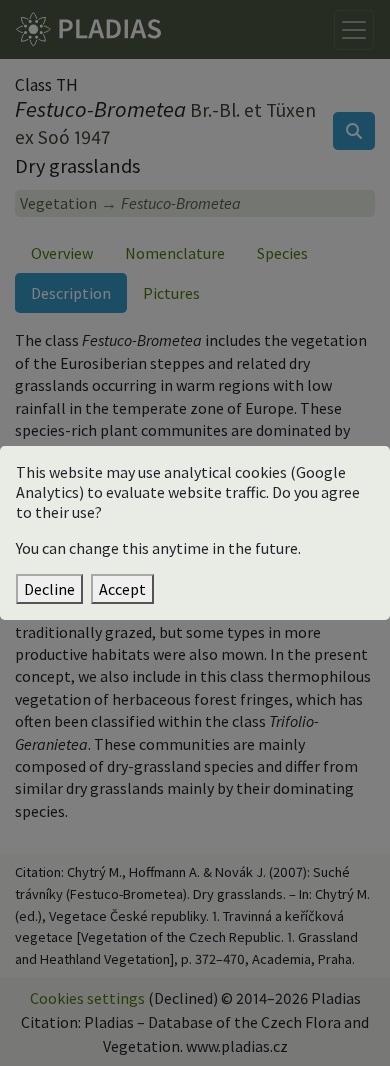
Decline (49, 589)
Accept (122, 589)
